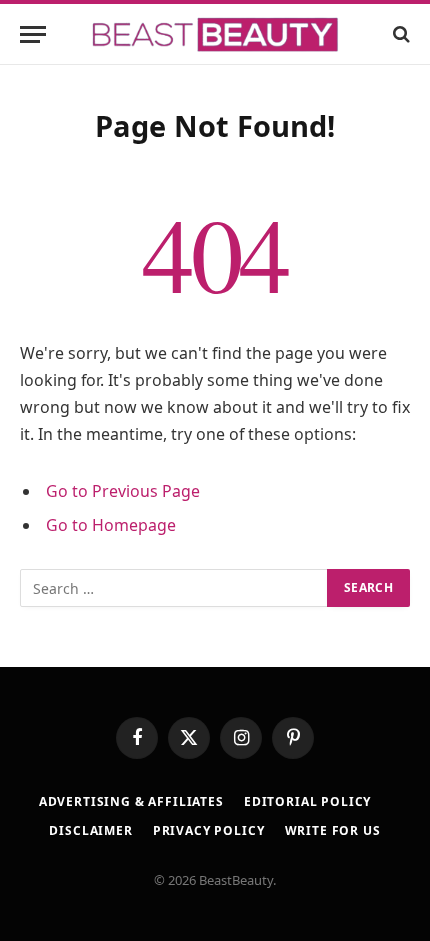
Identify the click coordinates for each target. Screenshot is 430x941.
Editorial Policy (307, 801)
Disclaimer (90, 830)
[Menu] (33, 34)
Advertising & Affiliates (131, 801)
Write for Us (333, 830)
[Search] (399, 34)
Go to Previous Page (123, 491)
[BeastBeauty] (215, 34)
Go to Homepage (111, 525)
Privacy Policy (209, 830)
